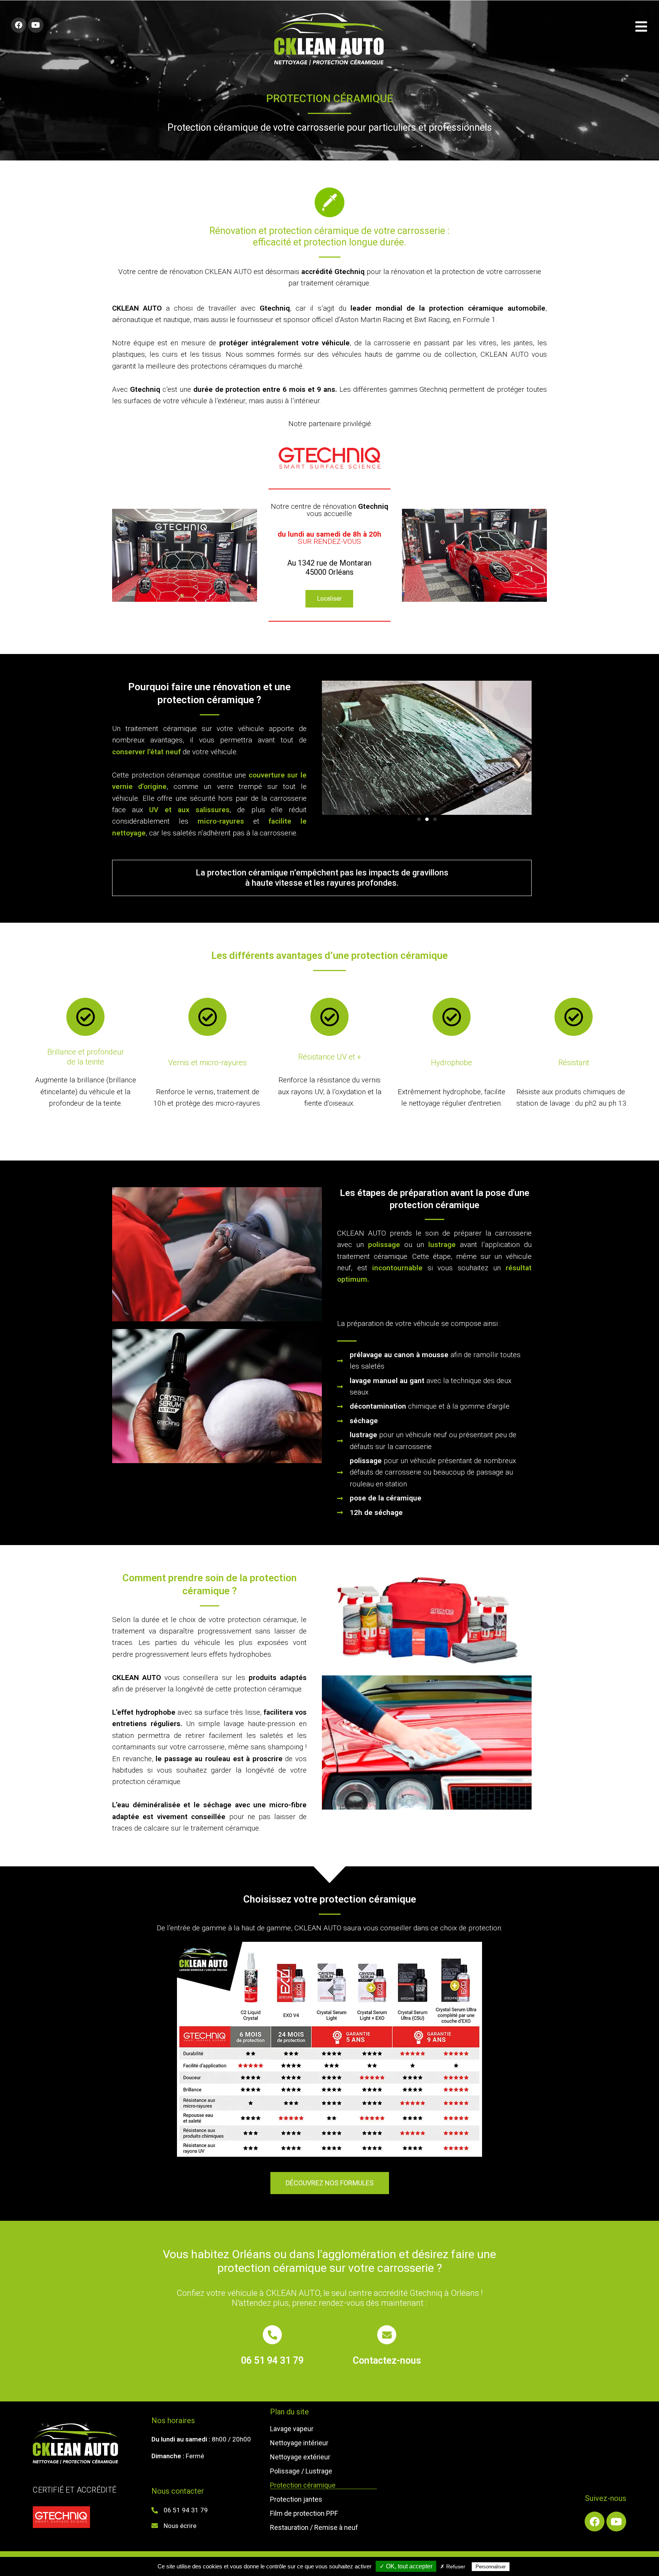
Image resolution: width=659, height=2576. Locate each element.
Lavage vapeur (292, 2429)
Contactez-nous (387, 2360)
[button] (329, 599)
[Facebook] (19, 25)
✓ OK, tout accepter (406, 2566)
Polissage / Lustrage (301, 2471)
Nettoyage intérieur (299, 2443)
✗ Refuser (453, 2566)
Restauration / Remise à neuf (314, 2528)
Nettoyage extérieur (300, 2457)
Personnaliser (491, 2567)
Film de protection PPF (304, 2513)
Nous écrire (180, 2526)
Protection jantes (296, 2499)
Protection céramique (303, 2485)
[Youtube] (36, 25)
